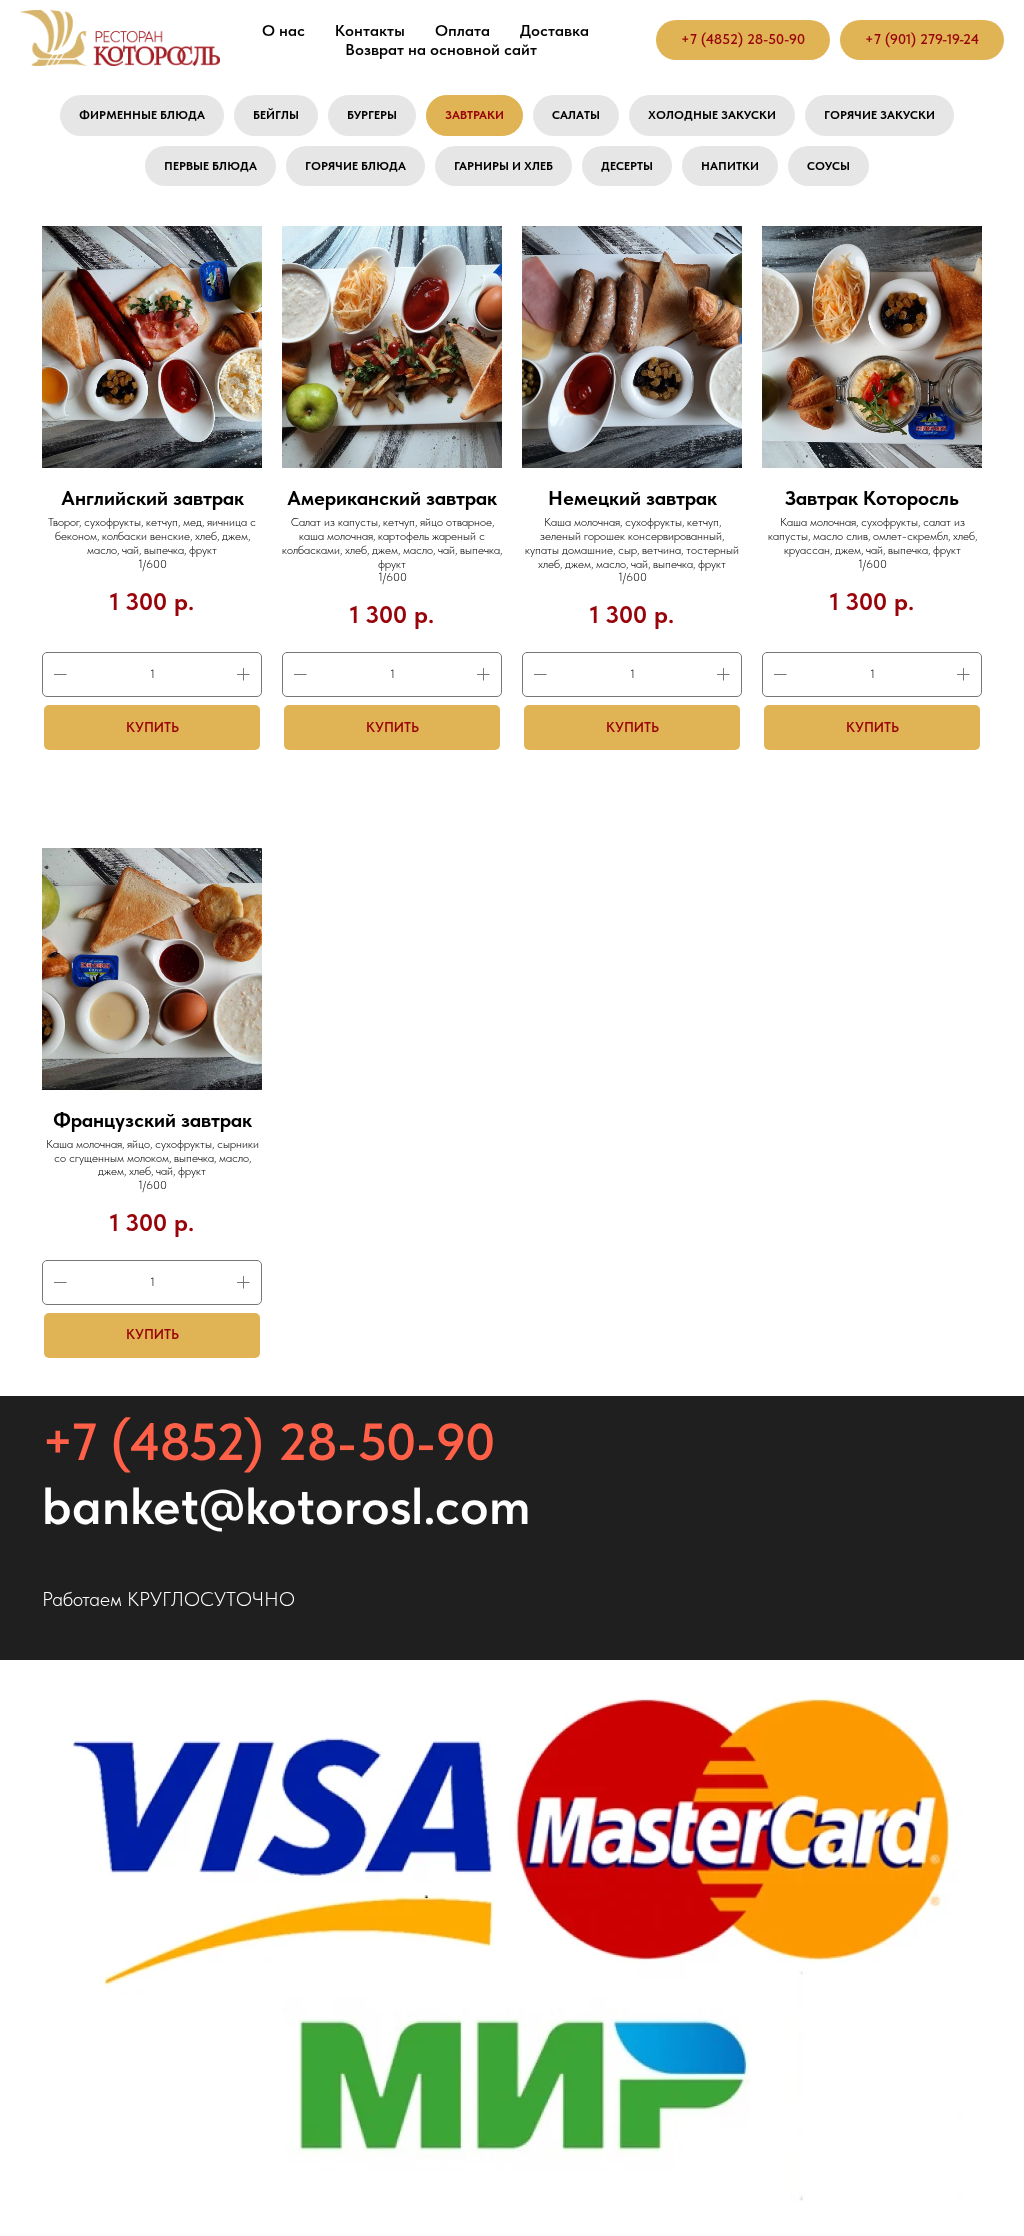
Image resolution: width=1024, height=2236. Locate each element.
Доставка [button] (554, 30)
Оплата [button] (462, 30)
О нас (283, 30)
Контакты (370, 30)
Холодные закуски (712, 115)
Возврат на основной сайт (441, 49)
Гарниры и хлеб (503, 166)
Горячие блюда (355, 166)
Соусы (828, 166)
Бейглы (276, 115)
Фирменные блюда (142, 115)
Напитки (730, 166)
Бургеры (372, 115)
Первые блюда (210, 166)
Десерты (627, 166)
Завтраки (474, 115)
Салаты (576, 115)
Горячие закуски (879, 115)
